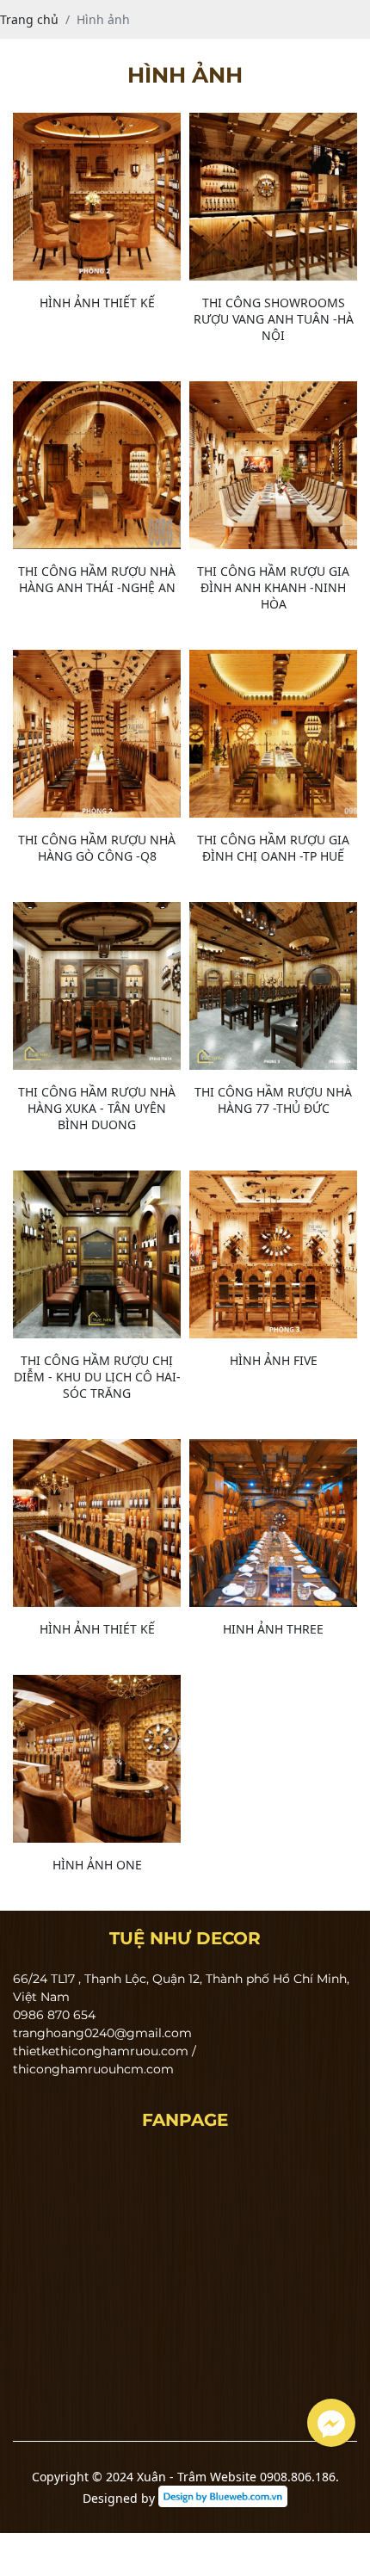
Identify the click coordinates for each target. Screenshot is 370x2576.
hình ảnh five (274, 1360)
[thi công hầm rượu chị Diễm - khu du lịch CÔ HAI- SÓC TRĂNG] (97, 1254)
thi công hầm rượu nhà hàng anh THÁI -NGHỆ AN (97, 579)
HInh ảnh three (273, 1629)
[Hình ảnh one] (97, 1759)
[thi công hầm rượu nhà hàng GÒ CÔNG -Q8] (97, 734)
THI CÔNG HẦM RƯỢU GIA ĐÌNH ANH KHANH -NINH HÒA (273, 587)
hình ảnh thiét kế (97, 1629)
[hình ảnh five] (273, 1254)
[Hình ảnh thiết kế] (97, 197)
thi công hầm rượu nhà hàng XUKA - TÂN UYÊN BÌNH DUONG (97, 1108)
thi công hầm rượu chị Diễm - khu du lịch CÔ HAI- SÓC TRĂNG (97, 1377)
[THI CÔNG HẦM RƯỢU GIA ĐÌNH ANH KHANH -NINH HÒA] (273, 465)
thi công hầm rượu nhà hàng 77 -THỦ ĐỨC (273, 1100)
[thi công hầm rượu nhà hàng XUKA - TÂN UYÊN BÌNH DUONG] (97, 986)
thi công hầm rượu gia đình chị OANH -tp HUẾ (273, 848)
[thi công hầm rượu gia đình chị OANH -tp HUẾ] (273, 734)
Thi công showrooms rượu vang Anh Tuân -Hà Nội (274, 319)
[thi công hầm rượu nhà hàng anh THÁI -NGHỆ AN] (97, 465)
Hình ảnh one (97, 1865)
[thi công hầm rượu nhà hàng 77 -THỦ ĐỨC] (273, 986)
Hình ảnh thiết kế (97, 303)
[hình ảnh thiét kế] (97, 1523)
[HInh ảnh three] (273, 1523)
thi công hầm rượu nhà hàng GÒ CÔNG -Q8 (97, 848)
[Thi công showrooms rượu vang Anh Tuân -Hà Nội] (273, 197)
